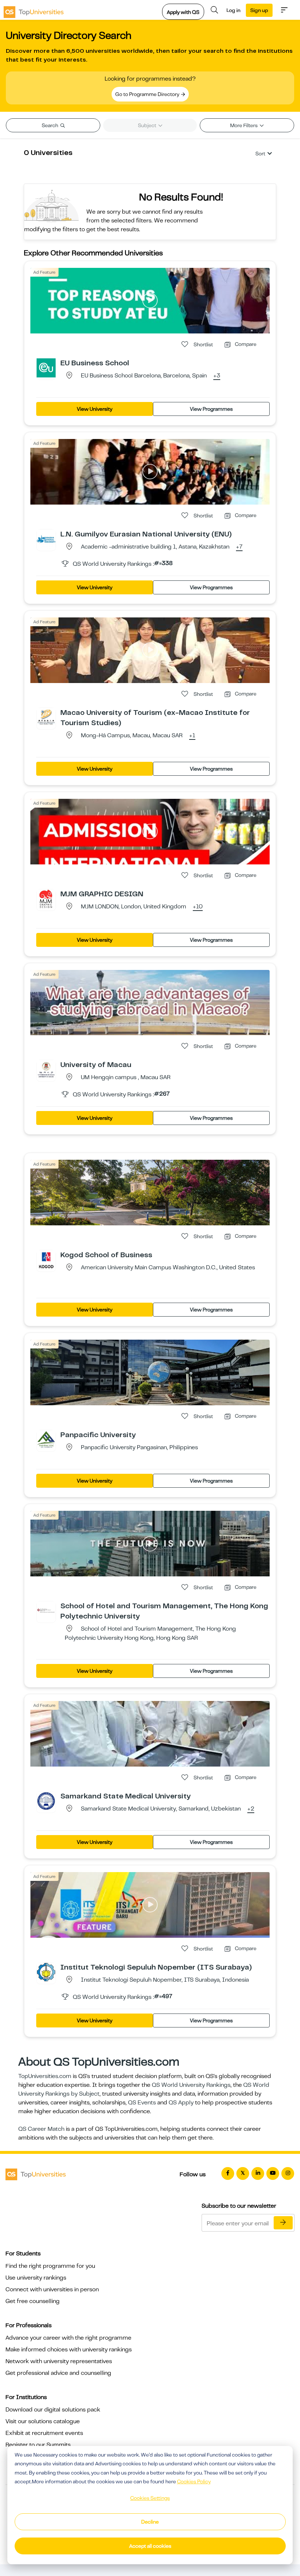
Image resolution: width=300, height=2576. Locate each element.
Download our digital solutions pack (53, 2410)
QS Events (142, 2103)
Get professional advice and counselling (58, 2373)
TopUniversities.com (45, 2076)
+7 (239, 547)
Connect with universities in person (52, 2289)
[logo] (34, 10)
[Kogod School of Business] (46, 1259)
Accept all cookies (150, 2546)
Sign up (259, 10)
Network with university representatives (59, 2361)
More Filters (244, 125)
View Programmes (211, 409)
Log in (233, 10)
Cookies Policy (194, 2481)
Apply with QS (183, 12)
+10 (198, 907)
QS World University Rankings (191, 2085)
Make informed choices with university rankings (69, 2350)
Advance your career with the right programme (68, 2338)
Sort (260, 154)
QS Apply (181, 2103)
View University (95, 409)
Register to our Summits (38, 2445)
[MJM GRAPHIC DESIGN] (46, 898)
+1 (192, 736)
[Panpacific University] (46, 1439)
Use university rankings (36, 2278)
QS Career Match (41, 2129)
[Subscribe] (283, 2223)
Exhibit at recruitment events (44, 2433)
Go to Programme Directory (148, 94)
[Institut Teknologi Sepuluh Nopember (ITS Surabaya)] (46, 1972)
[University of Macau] (46, 1069)
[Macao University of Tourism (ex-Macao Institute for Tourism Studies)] (46, 717)
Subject (148, 125)
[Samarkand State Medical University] (46, 1801)
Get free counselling (33, 2301)
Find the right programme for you (50, 2266)
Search (50, 125)
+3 (217, 376)
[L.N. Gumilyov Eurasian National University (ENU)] (46, 539)
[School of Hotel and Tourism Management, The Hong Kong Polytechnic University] (46, 1610)
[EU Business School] (46, 368)
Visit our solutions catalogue (43, 2421)
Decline (150, 2522)
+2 (251, 1809)
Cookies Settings (150, 2498)
